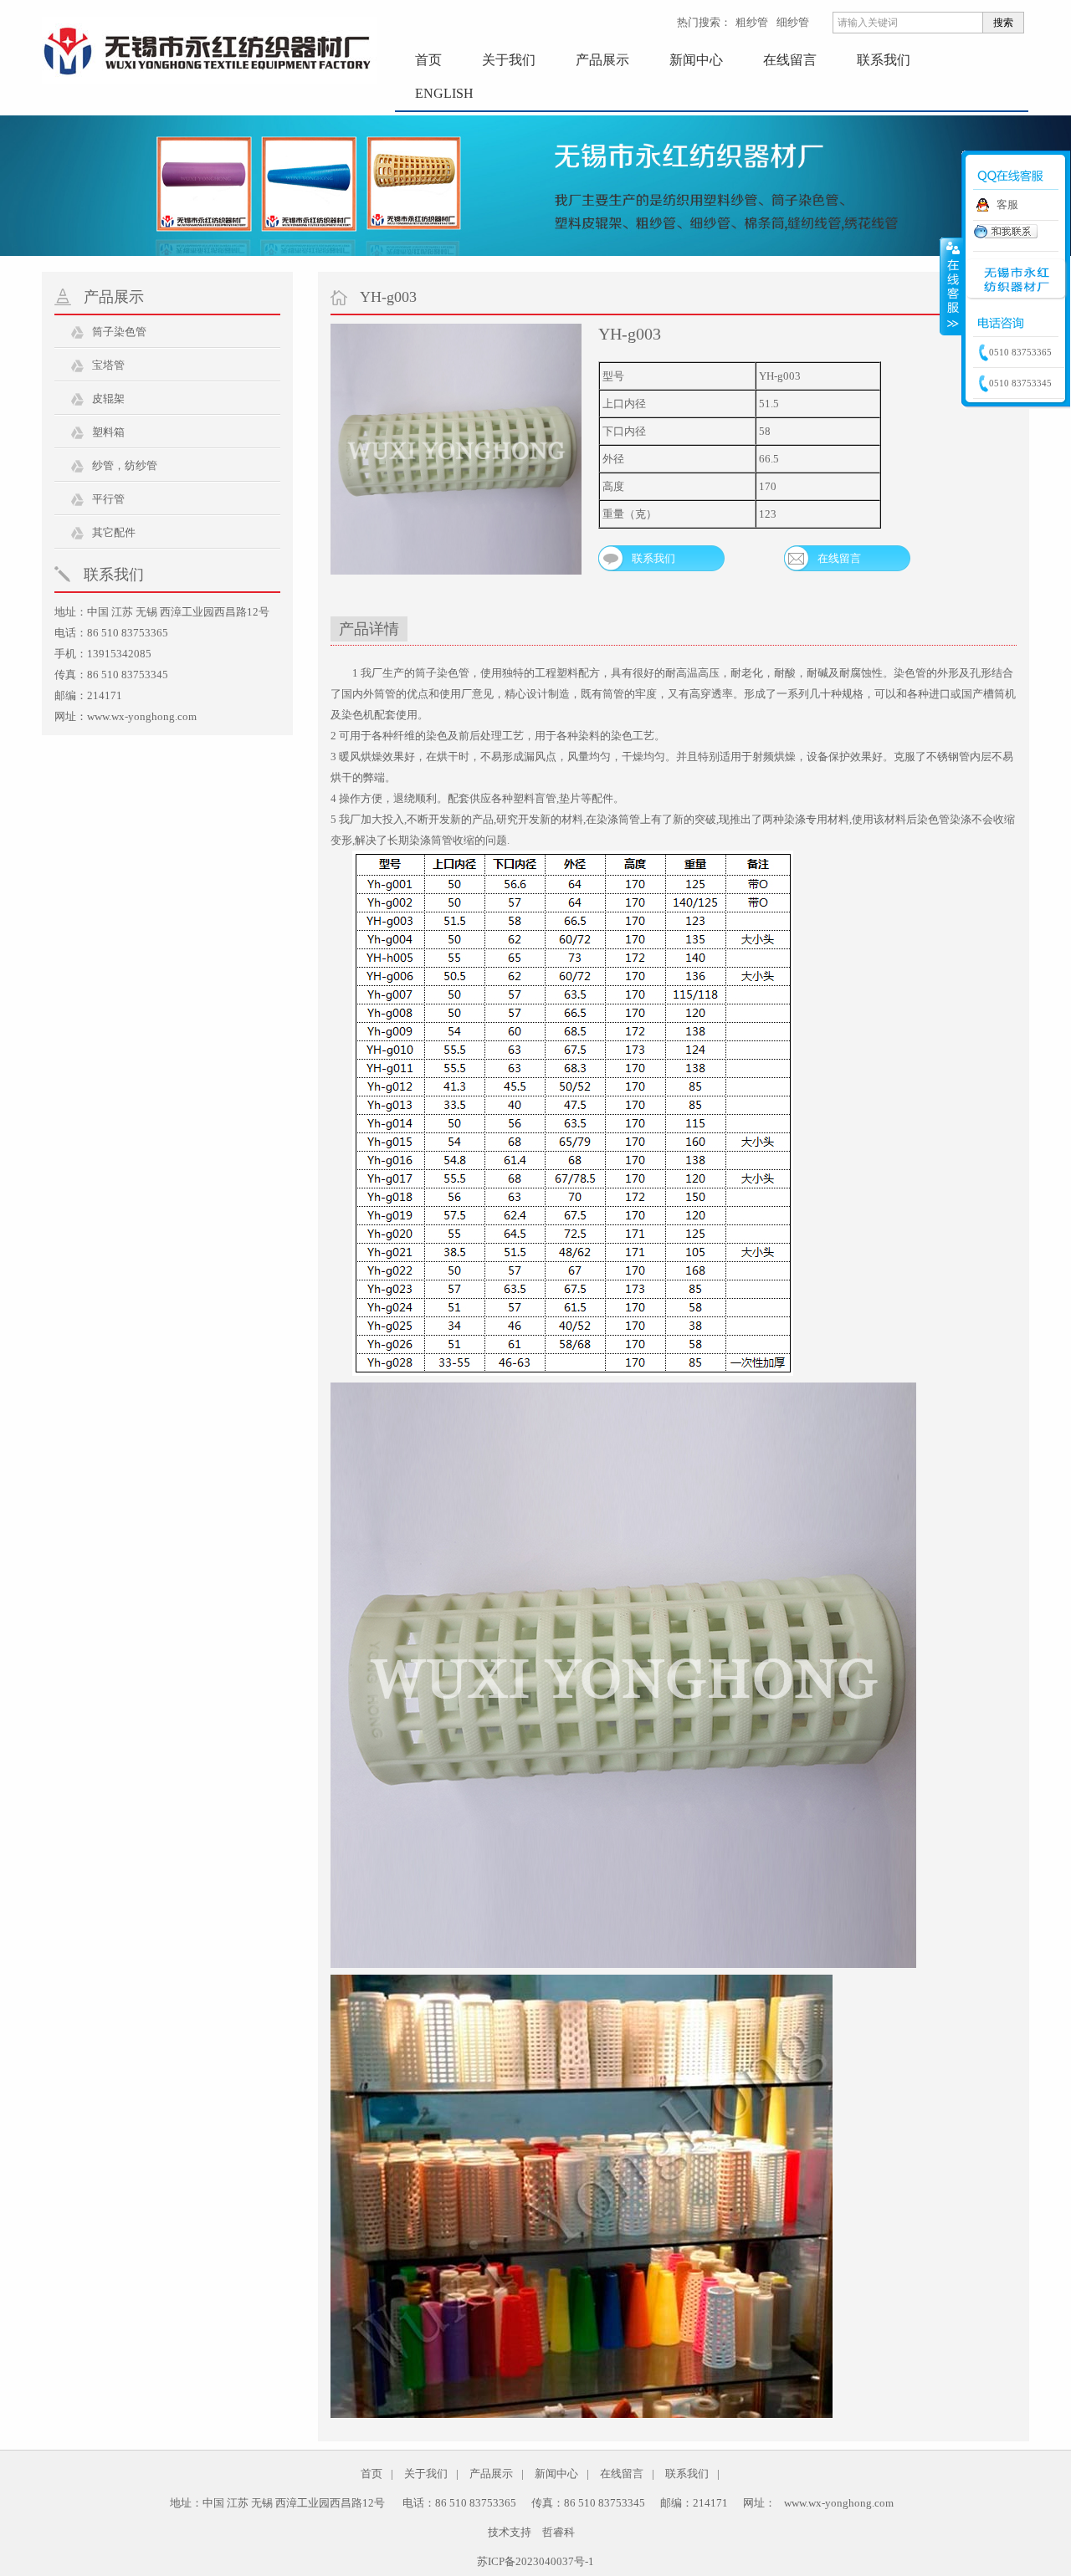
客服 (1007, 204)
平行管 (108, 499)
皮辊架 (108, 399)
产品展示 (602, 60)
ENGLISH (444, 93)
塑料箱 (108, 432)
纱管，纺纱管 (125, 465)
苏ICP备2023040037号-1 (535, 2561)
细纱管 (793, 22)
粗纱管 (752, 22)
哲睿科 (559, 2532)
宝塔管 (108, 365)
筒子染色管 (119, 332)
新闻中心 (696, 60)
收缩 (951, 286)
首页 (428, 60)
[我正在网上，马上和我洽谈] (1005, 236)
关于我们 (509, 60)
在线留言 (790, 60)
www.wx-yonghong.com (142, 716)
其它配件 (114, 532)
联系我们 (884, 60)
